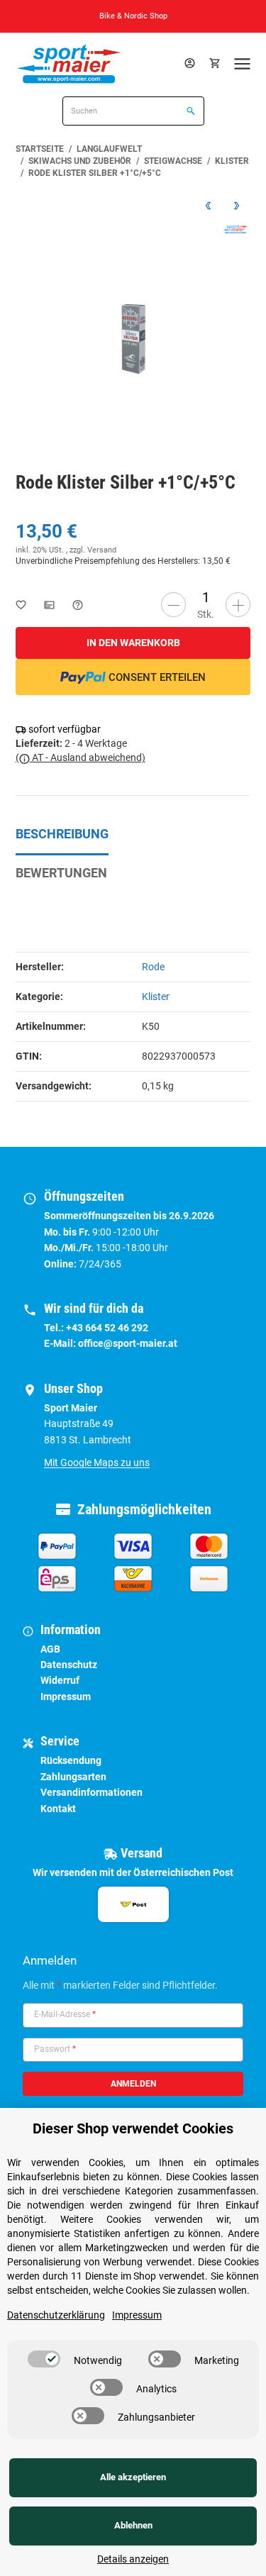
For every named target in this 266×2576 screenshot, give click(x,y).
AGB (50, 1649)
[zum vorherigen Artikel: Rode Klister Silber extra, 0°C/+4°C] (208, 205)
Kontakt (58, 1809)
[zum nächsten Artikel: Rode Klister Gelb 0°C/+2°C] (236, 205)
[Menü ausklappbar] (243, 63)
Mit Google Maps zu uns (97, 1462)
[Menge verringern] (173, 605)
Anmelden (133, 2084)
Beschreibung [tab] (62, 834)
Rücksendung (71, 1760)
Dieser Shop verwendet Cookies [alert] (133, 2128)
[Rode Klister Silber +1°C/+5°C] (133, 339)
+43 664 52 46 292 (107, 1328)
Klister (156, 996)
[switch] (44, 2359)
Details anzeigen (133, 2559)
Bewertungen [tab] (61, 873)
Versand (102, 550)
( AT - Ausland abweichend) (81, 757)
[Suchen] (189, 112)
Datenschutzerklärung (56, 2315)
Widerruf (60, 1680)
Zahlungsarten (73, 1777)
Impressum (66, 1697)
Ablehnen (133, 2525)
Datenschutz (69, 1665)
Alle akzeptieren (133, 2477)
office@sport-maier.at (128, 1343)
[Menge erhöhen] (238, 605)
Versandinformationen (92, 1792)
